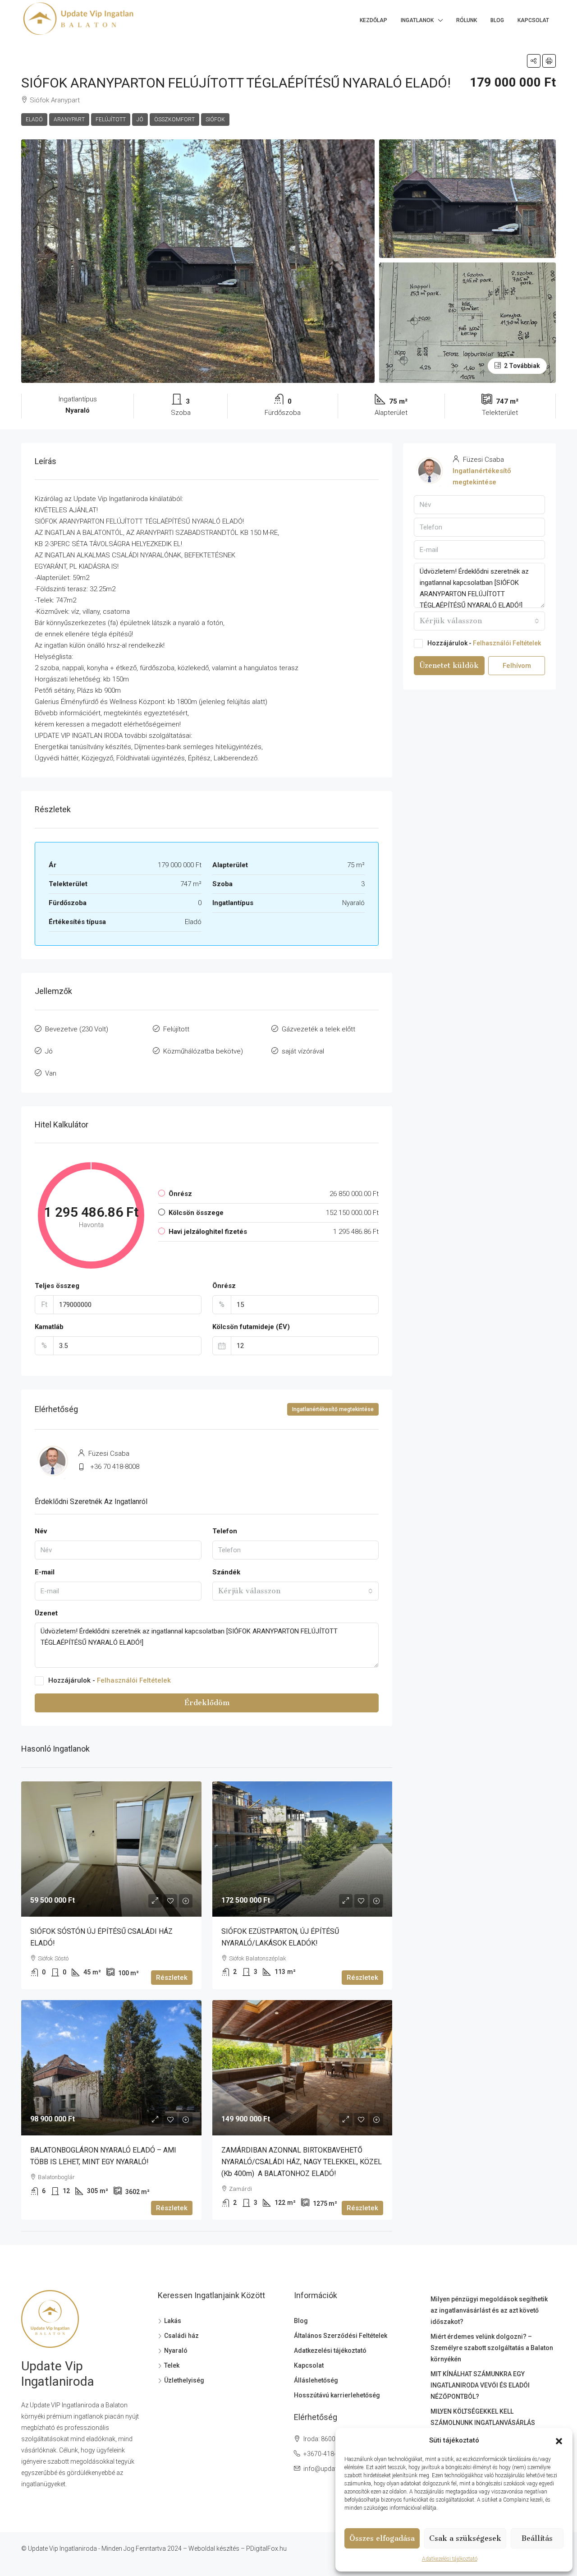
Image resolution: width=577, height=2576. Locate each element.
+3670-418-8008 (327, 2454)
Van (51, 1073)
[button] (559, 2441)
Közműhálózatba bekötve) (203, 1051)
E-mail (45, 1572)
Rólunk (467, 20)
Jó (140, 120)
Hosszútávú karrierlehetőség (337, 2395)
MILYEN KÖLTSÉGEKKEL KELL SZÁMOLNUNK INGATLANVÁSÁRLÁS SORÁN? (483, 2423)
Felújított (111, 120)
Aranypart (69, 120)
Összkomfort (174, 120)
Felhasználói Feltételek (134, 1680)
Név (41, 1531)
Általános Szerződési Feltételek (341, 2336)
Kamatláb (49, 1327)
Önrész (224, 1286)
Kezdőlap (373, 20)
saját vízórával (303, 1051)
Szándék (226, 1572)
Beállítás (537, 2538)
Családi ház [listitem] (181, 2336)
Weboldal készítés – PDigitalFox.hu (238, 2548)
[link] (111, 1849)
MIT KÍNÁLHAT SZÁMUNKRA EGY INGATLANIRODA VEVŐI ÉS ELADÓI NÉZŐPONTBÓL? (480, 2385)
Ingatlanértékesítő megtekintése (333, 1409)
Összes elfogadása (382, 2538)
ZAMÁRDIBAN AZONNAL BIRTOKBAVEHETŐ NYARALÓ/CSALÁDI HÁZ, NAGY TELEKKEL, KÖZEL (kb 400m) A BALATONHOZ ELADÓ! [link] (302, 2162)
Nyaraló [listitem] (176, 2351)
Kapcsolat (533, 20)
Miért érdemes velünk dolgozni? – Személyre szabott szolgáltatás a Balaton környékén (492, 2348)
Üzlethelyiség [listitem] (184, 2380)
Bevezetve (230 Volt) (77, 1029)
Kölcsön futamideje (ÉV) (251, 1327)
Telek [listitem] (172, 2365)
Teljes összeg (57, 1286)
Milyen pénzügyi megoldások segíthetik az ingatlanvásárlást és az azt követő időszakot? (489, 2310)
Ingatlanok (417, 20)
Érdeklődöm (207, 1703)
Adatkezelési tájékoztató (450, 2559)
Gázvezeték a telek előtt (318, 1029)
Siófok (215, 120)
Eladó (34, 120)
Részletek (172, 1978)
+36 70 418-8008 (115, 1467)
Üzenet (46, 1613)
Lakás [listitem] (173, 2321)
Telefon (225, 1531)
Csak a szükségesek (465, 2538)
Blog (497, 20)
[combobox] (296, 1591)
